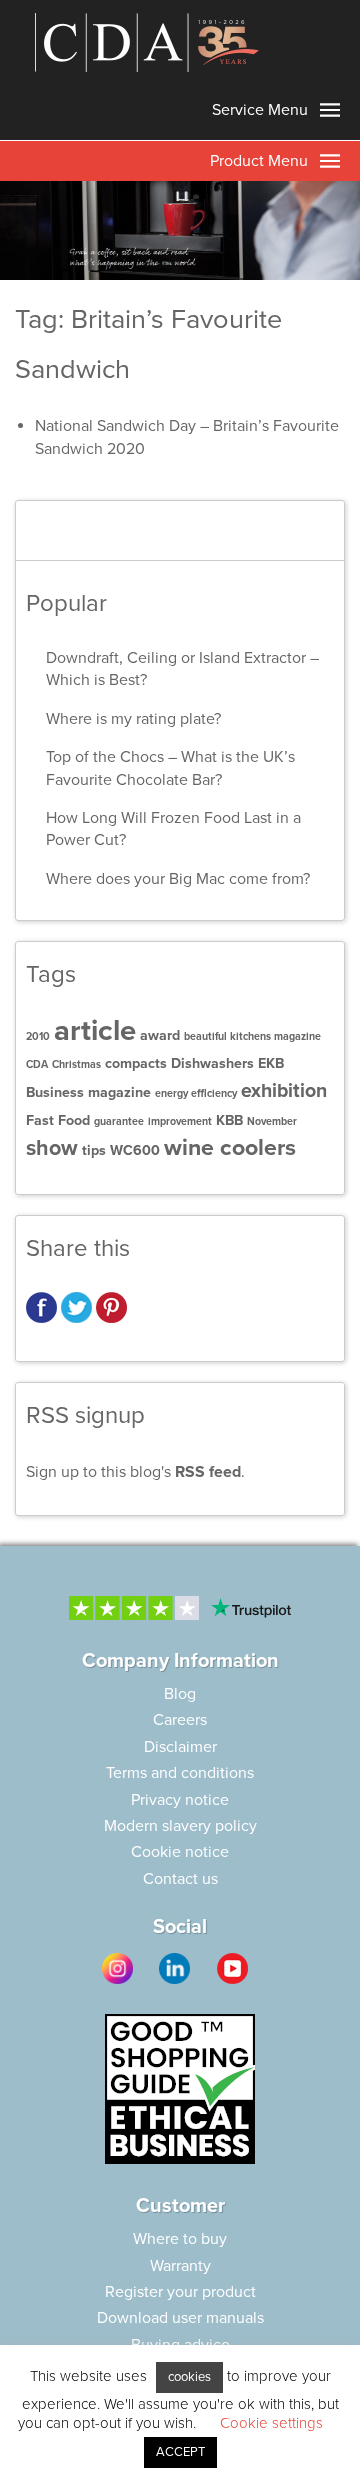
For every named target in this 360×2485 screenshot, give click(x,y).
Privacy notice (180, 1800)
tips (94, 1150)
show (52, 1148)
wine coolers (230, 1148)
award (160, 1035)
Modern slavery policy (180, 1826)
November (272, 1121)
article (95, 1030)
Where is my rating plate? (133, 719)
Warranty (180, 2266)
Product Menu (261, 161)
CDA (37, 1064)
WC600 (135, 1150)
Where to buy (180, 2239)
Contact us (180, 1879)
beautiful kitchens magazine (252, 1036)
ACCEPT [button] (180, 2452)
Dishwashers (212, 1063)
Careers (180, 1720)
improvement (180, 1121)
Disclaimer (180, 1747)
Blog (180, 1694)
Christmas (76, 1064)
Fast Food (58, 1120)
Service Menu (262, 110)
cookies (189, 2377)
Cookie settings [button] (271, 2423)
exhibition (284, 1091)
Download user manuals (180, 2318)
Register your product (180, 2292)
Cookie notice (180, 1852)
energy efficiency (196, 1093)
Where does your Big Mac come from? (178, 879)
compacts (136, 1063)
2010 (38, 1036)
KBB (229, 1120)
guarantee (119, 1121)
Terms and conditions (180, 1773)
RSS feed (208, 1472)
